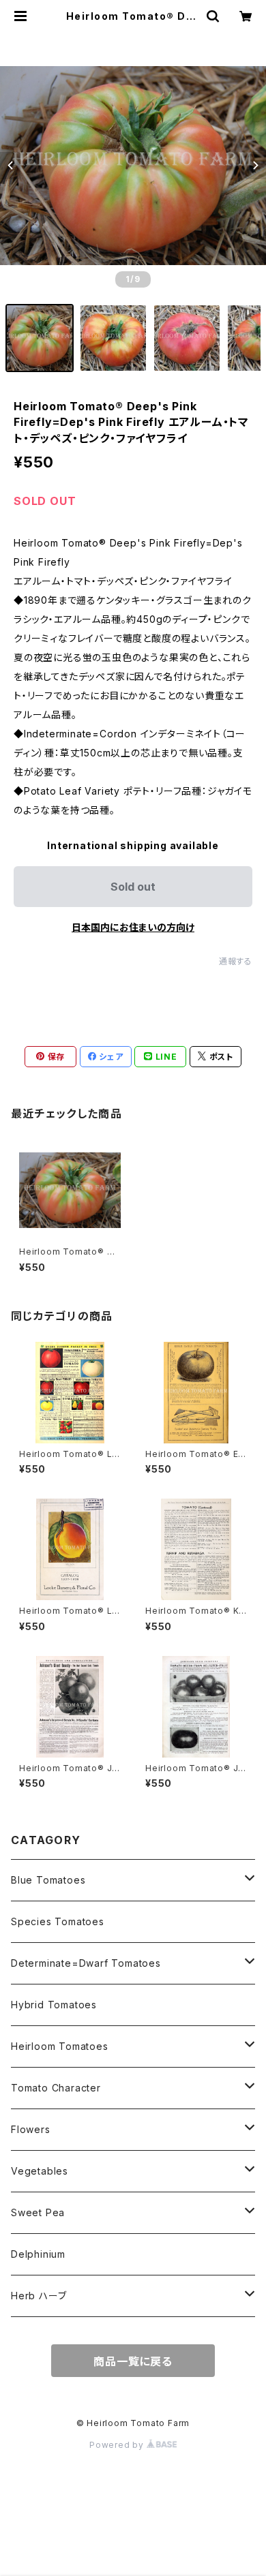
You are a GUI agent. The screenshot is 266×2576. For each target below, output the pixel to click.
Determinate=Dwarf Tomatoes (86, 1963)
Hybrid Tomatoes (54, 2005)
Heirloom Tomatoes (60, 2046)
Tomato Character (56, 2088)
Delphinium (38, 2254)
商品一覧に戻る (133, 2361)
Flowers (31, 2129)
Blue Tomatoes (48, 1880)
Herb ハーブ (39, 2296)
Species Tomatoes (58, 1921)
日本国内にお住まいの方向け (133, 927)
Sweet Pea (38, 2212)
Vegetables (40, 2171)
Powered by (118, 2445)
